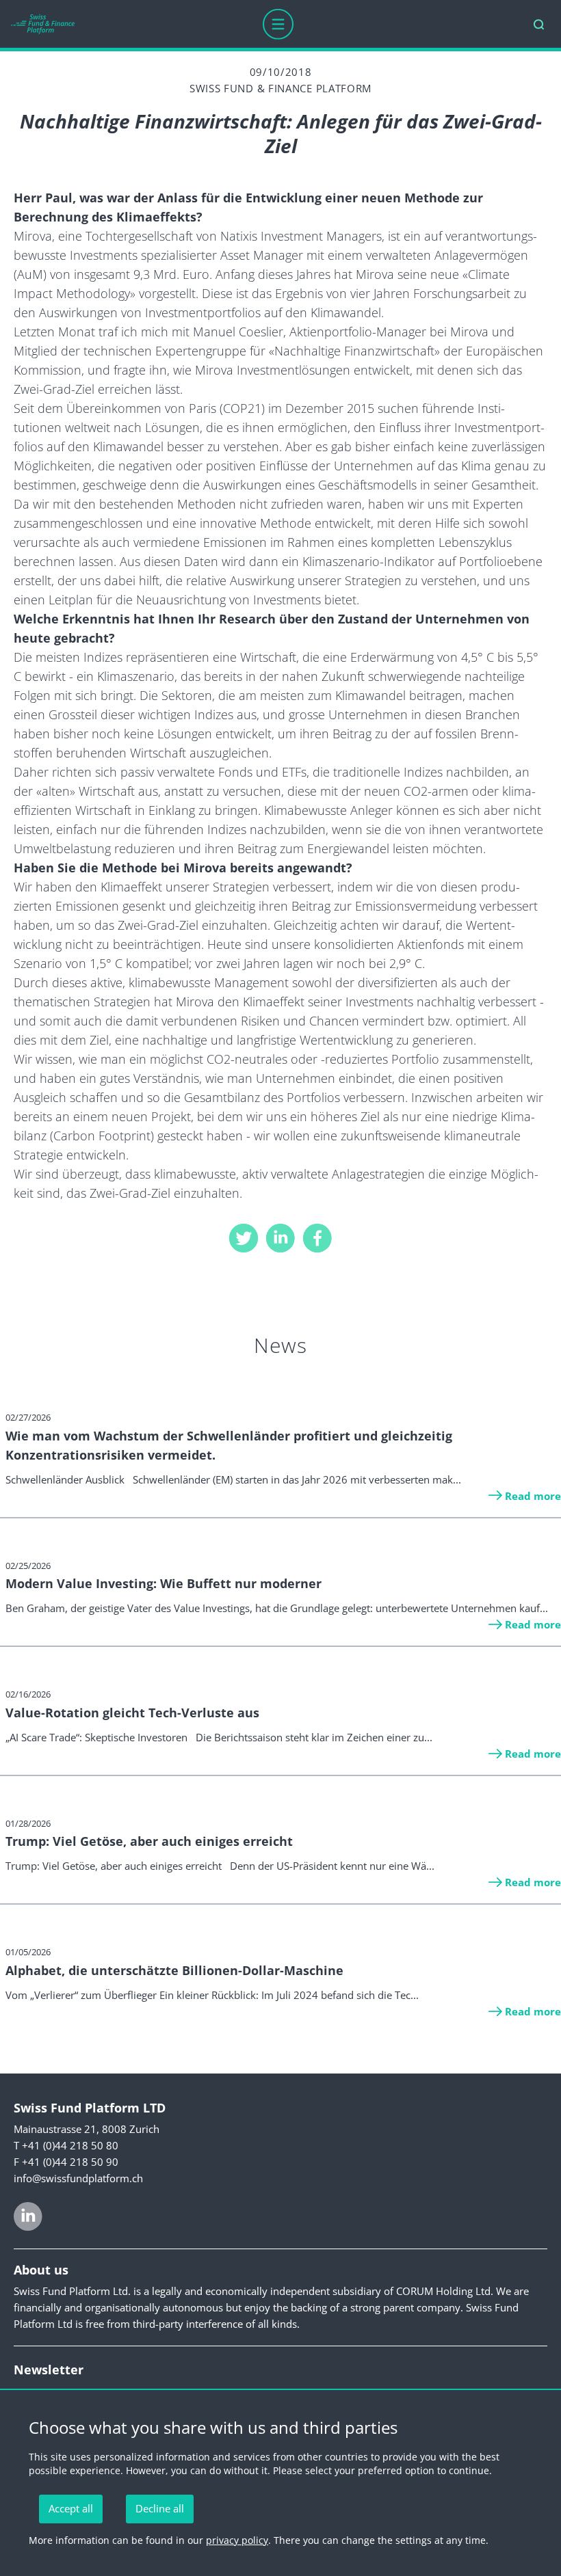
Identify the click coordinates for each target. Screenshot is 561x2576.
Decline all (160, 2508)
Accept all (71, 2508)
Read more (533, 1496)
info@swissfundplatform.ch (78, 2178)
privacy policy (237, 2540)
